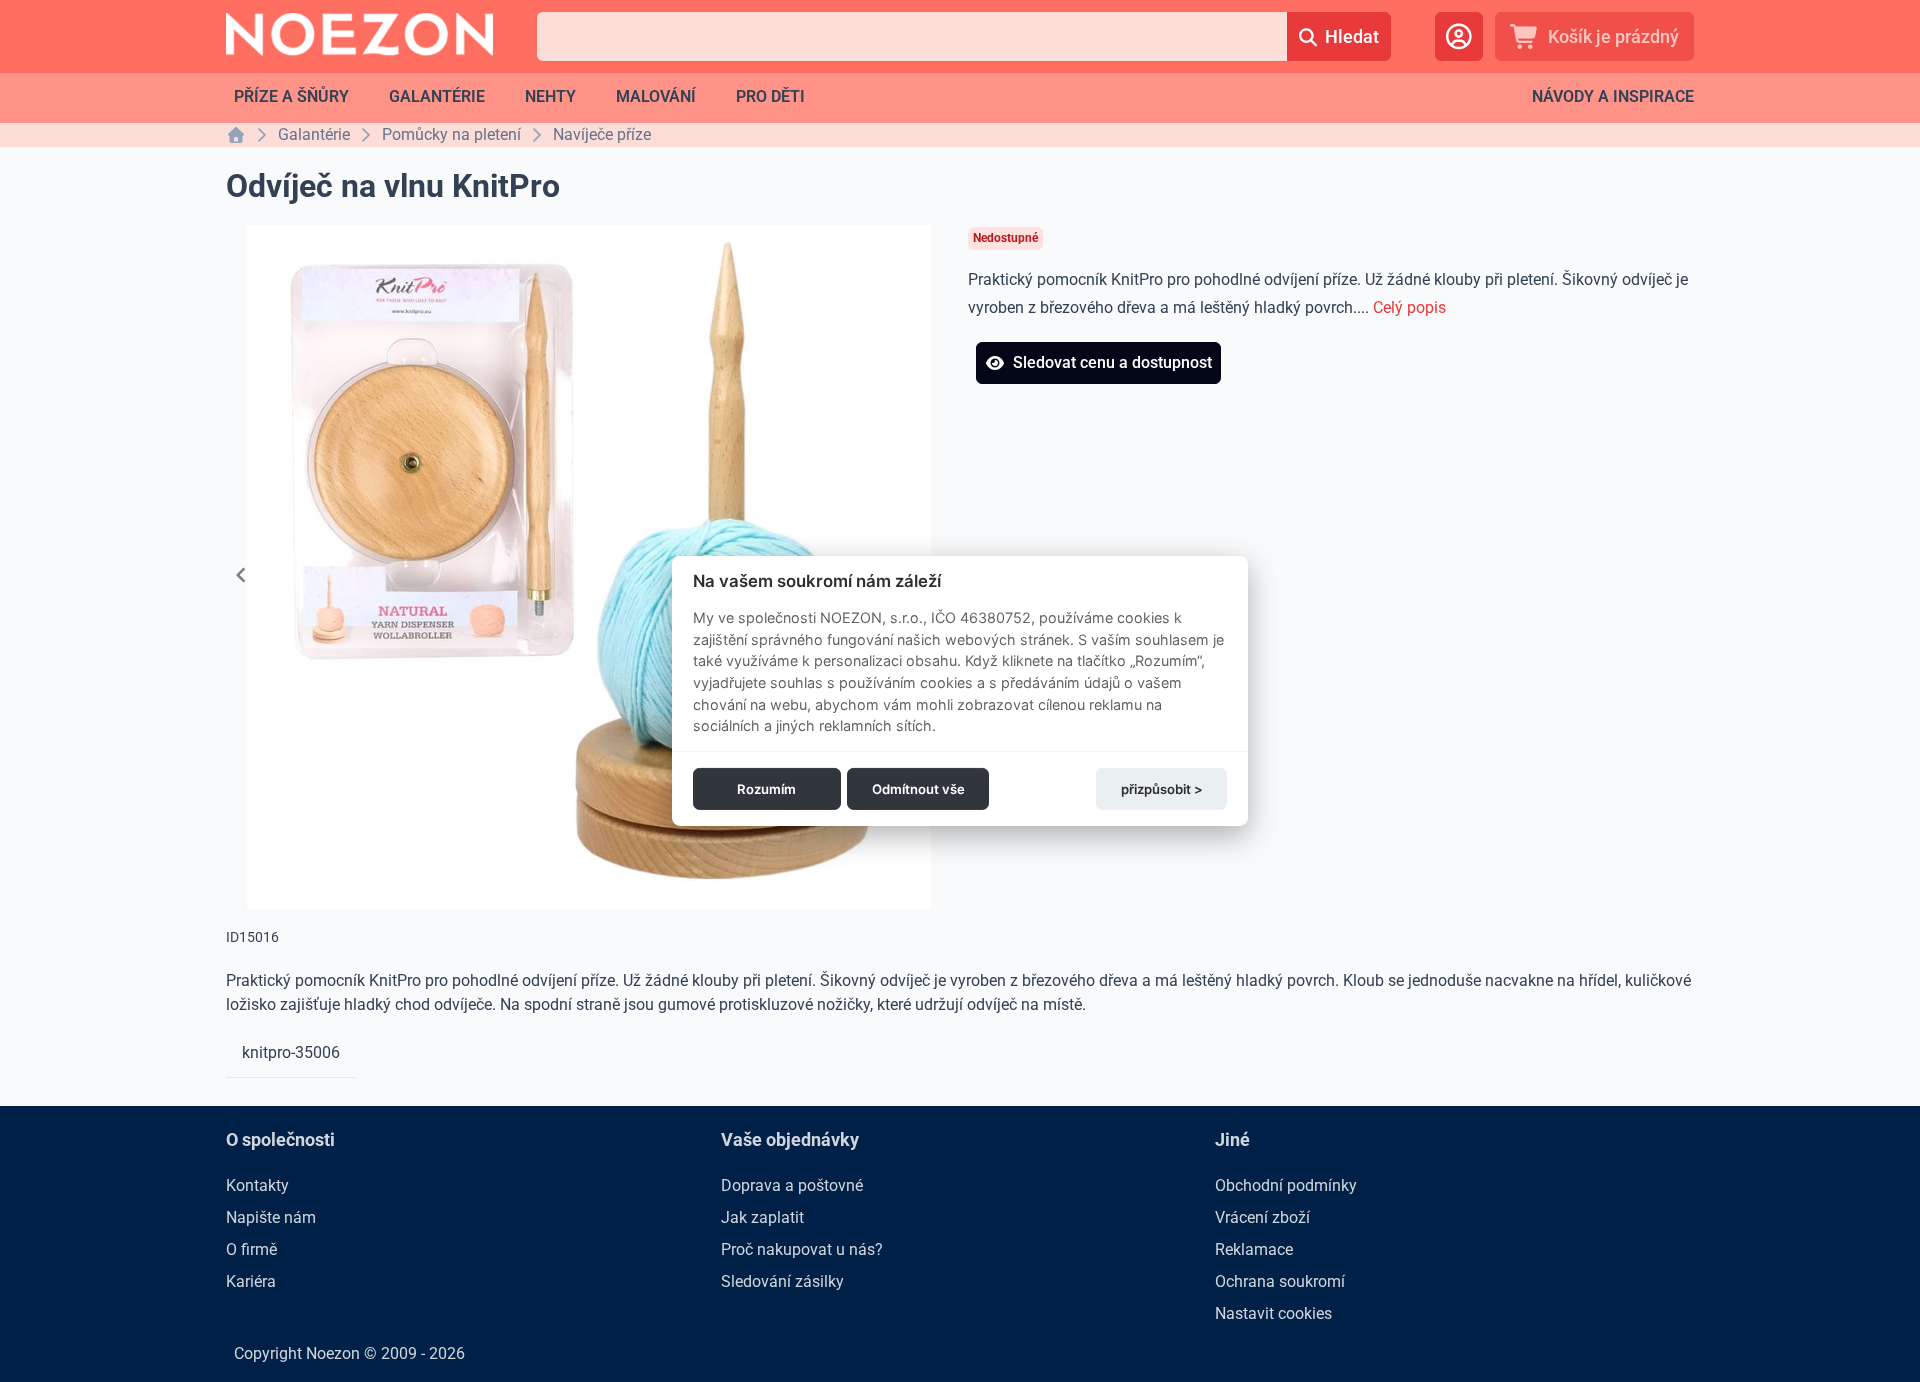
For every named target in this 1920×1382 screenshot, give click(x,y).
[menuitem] (291, 97)
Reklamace (1254, 1249)
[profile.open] (1459, 36)
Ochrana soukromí (1280, 1281)
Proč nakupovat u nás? (802, 1249)
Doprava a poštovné (792, 1185)
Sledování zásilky (782, 1281)
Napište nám (271, 1217)
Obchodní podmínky (1286, 1185)
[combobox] (911, 36)
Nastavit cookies (1273, 1313)
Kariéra (251, 1281)
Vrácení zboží (1262, 1217)
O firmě (251, 1249)
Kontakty (257, 1185)
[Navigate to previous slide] (241, 575)
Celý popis (1409, 307)
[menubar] (519, 97)
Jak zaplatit (762, 1217)
